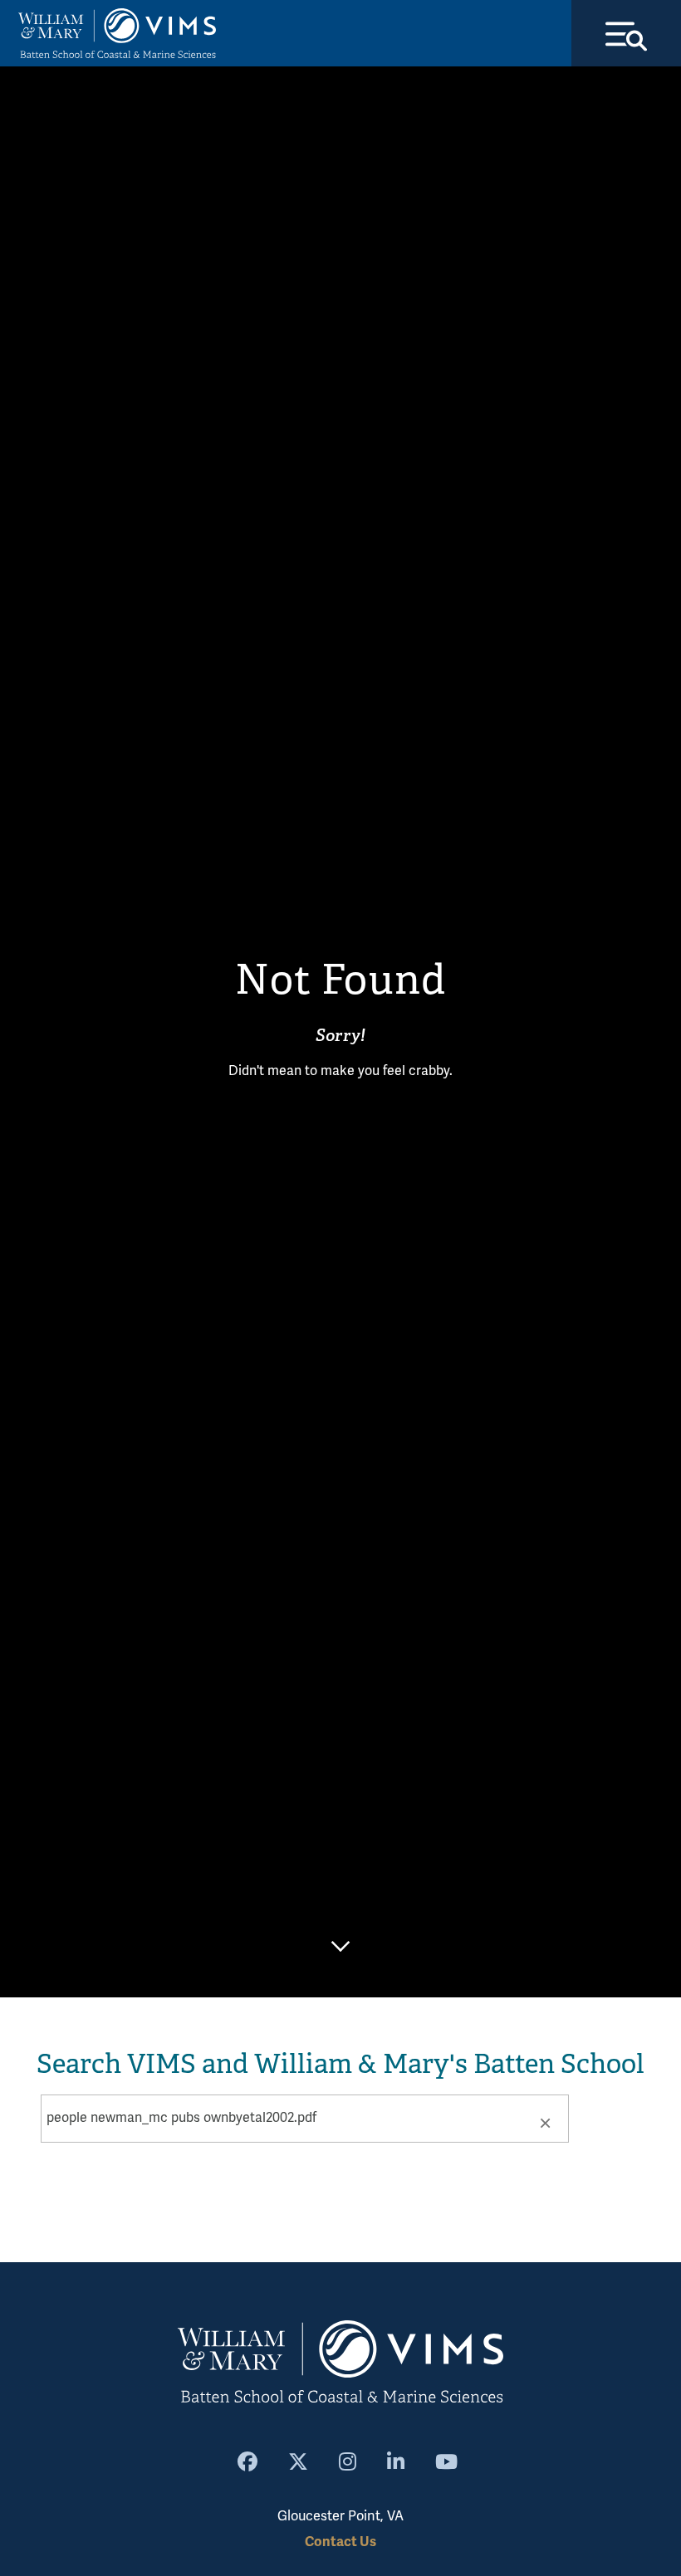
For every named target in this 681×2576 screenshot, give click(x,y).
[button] (545, 2122)
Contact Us (340, 2542)
